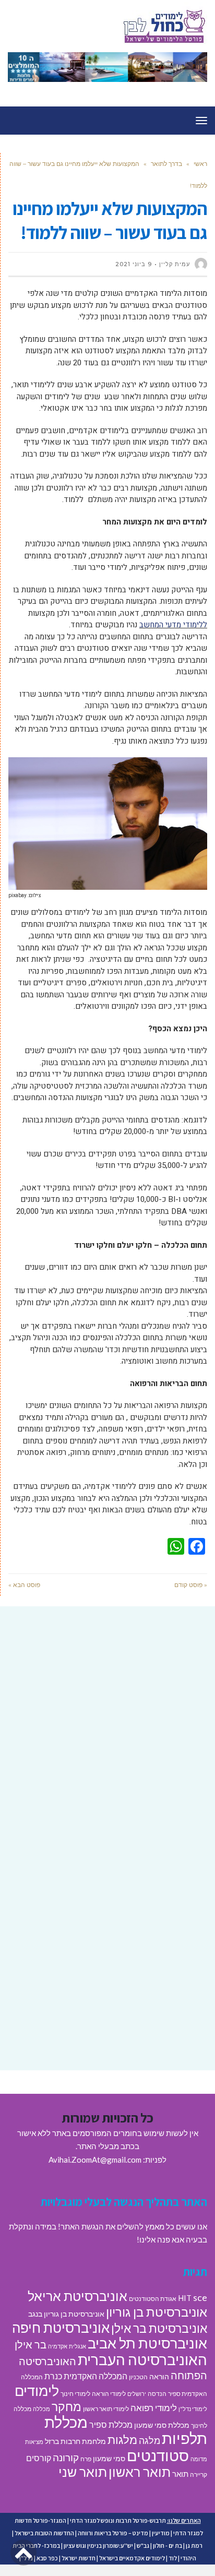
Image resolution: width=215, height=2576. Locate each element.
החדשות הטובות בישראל (44, 2533)
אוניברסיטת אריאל (77, 2296)
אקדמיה (58, 2346)
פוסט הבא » (24, 1585)
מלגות (122, 2440)
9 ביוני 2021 (134, 264)
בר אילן (31, 2344)
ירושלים (137, 2394)
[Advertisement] (107, 1732)
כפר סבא (47, 2558)
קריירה (199, 2474)
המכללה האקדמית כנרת (86, 2376)
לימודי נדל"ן (193, 2409)
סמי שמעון (109, 2459)
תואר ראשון (140, 2472)
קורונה (66, 2457)
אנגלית (77, 2346)
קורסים (39, 2458)
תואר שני (83, 2472)
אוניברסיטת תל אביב (147, 2343)
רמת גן (194, 2545)
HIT (185, 2298)
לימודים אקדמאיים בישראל (132, 2558)
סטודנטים (158, 2455)
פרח (86, 2459)
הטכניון (138, 2377)
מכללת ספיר (111, 2424)
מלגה (150, 2440)
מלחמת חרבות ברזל (75, 2441)
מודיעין (161, 2533)
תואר (180, 2474)
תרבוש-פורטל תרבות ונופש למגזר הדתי (118, 2520)
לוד (173, 2558)
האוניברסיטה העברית (142, 2360)
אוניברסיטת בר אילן (159, 2328)
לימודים (37, 2390)
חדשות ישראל (79, 2558)
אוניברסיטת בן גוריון (157, 2312)
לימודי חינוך (75, 2394)
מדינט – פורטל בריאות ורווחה (113, 2533)
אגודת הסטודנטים (153, 2299)
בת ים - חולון (168, 2545)
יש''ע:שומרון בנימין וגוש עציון (98, 2545)
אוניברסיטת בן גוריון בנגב (66, 2314)
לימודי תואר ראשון (106, 2409)
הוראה (159, 2377)
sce (200, 2297)
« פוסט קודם (191, 1585)
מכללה (41, 2409)
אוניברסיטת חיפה (61, 2328)
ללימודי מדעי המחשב (173, 625)
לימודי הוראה (109, 2394)
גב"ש (143, 2545)
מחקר (67, 2406)
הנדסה (157, 2394)
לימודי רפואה (154, 2408)
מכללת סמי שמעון (162, 2425)
